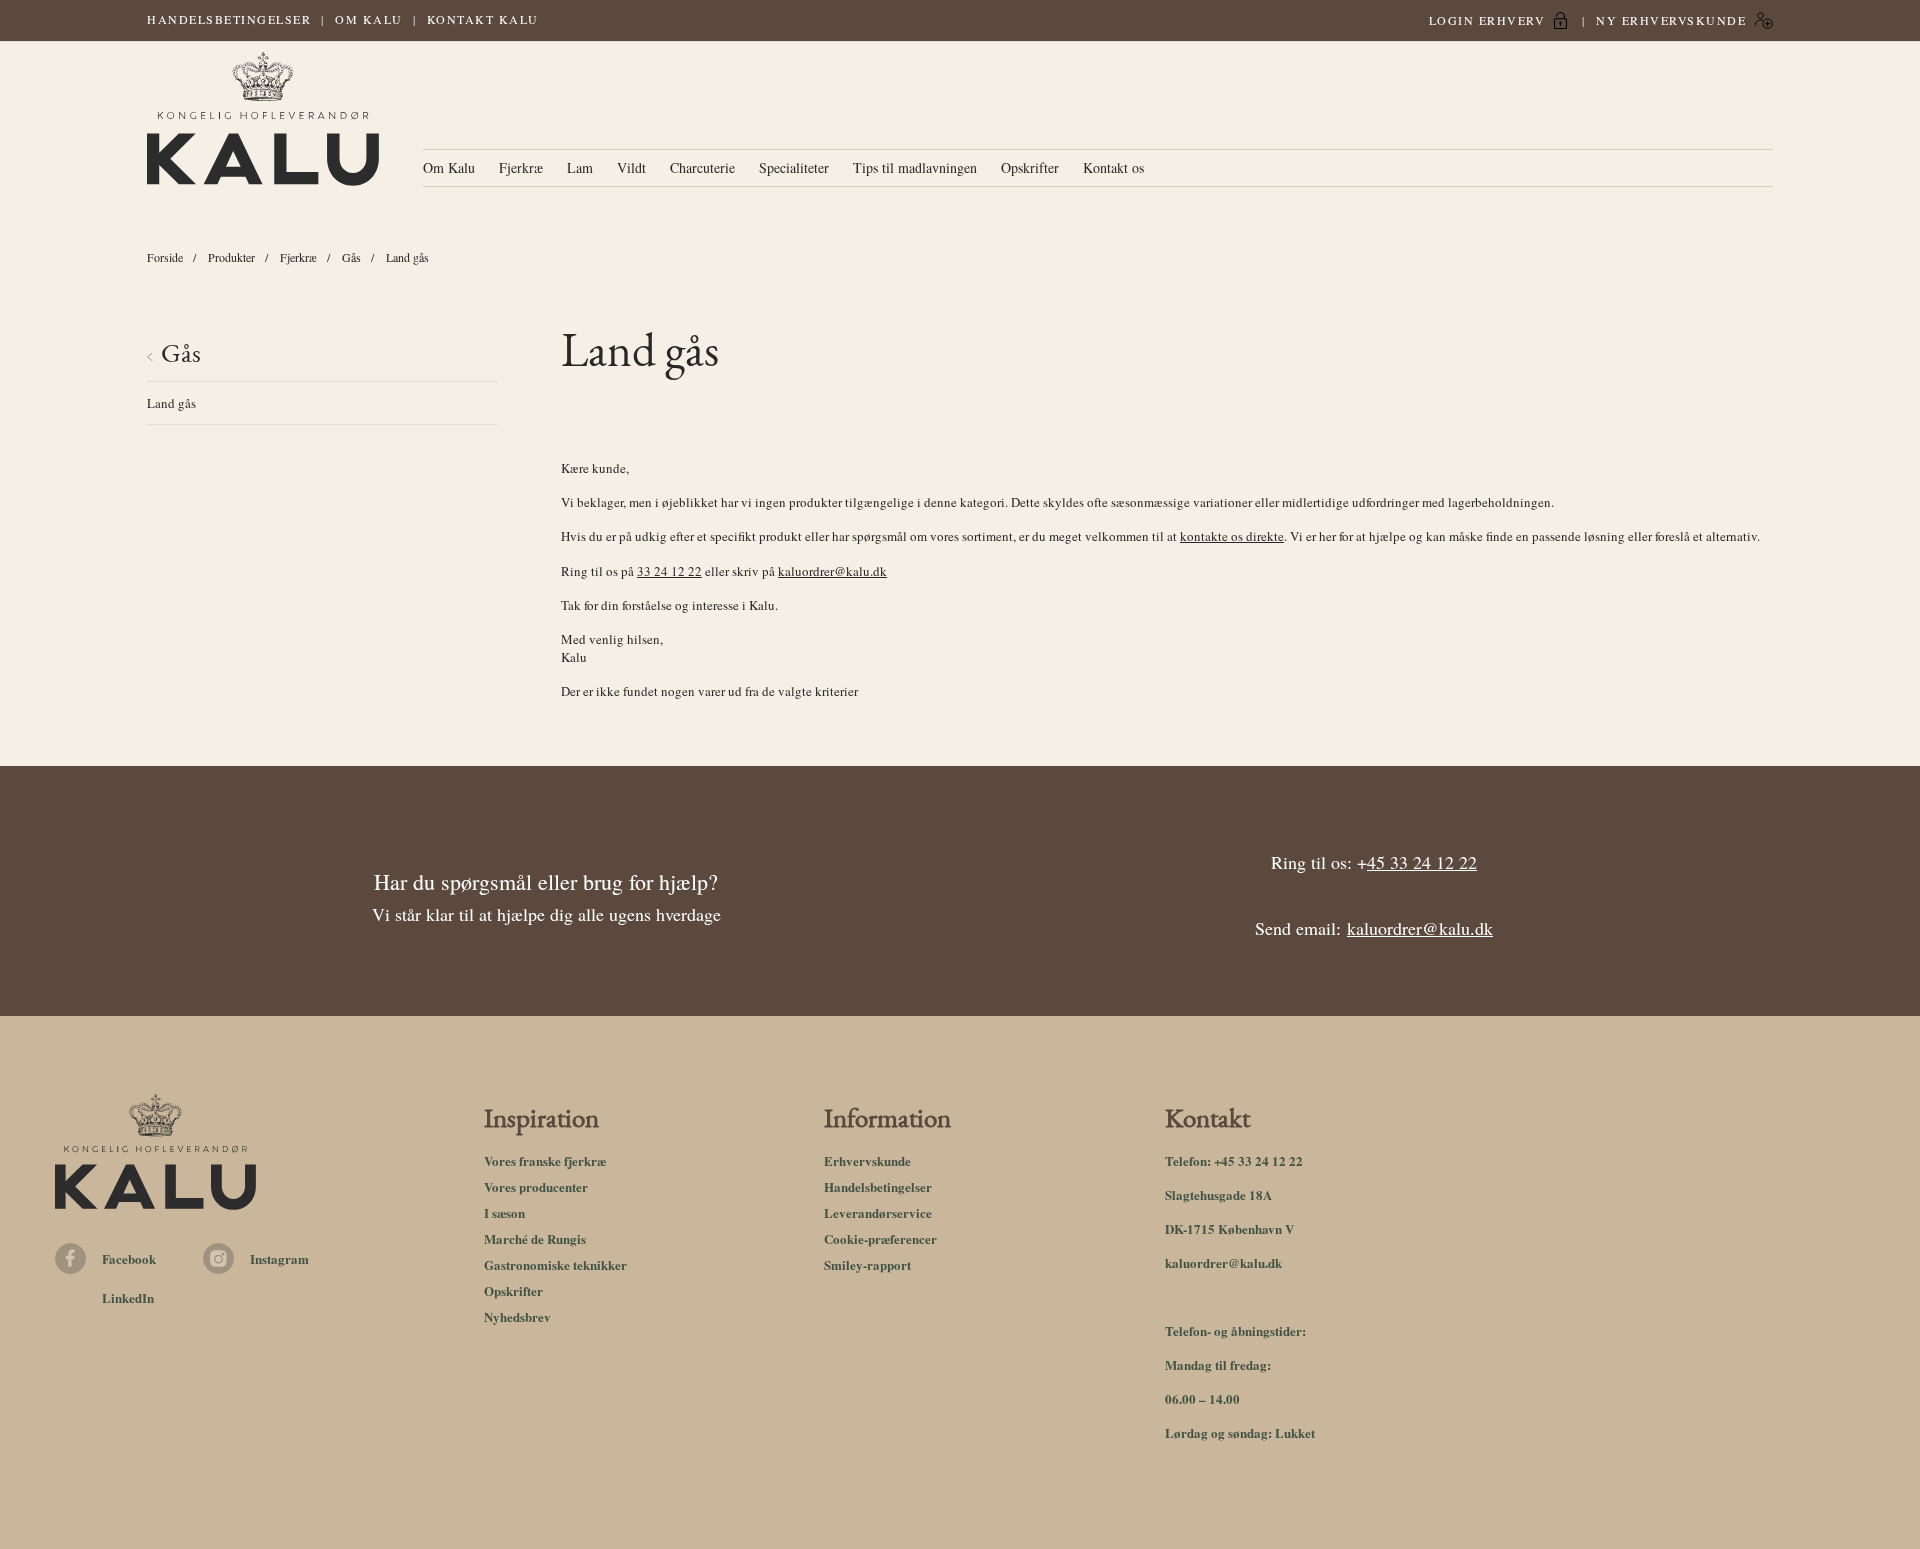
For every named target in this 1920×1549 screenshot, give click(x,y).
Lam (580, 167)
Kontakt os (1113, 167)
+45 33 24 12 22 (1258, 1160)
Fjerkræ (521, 167)
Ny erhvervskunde (1671, 20)
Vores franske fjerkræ (545, 1160)
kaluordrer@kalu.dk (832, 571)
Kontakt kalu (483, 19)
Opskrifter (1030, 167)
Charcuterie (702, 167)
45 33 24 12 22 (1422, 862)
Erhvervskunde (867, 1160)
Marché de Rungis (535, 1238)
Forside (165, 257)
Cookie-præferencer (880, 1238)
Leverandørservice (878, 1212)
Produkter (231, 257)
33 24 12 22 (669, 571)
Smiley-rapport (867, 1264)
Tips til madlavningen (915, 167)
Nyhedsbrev (517, 1316)
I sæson (504, 1212)
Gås (351, 257)
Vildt (631, 167)
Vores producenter (536, 1186)
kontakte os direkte (1232, 536)
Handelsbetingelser (229, 19)
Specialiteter (794, 167)
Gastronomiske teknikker (555, 1264)
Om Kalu (369, 19)
